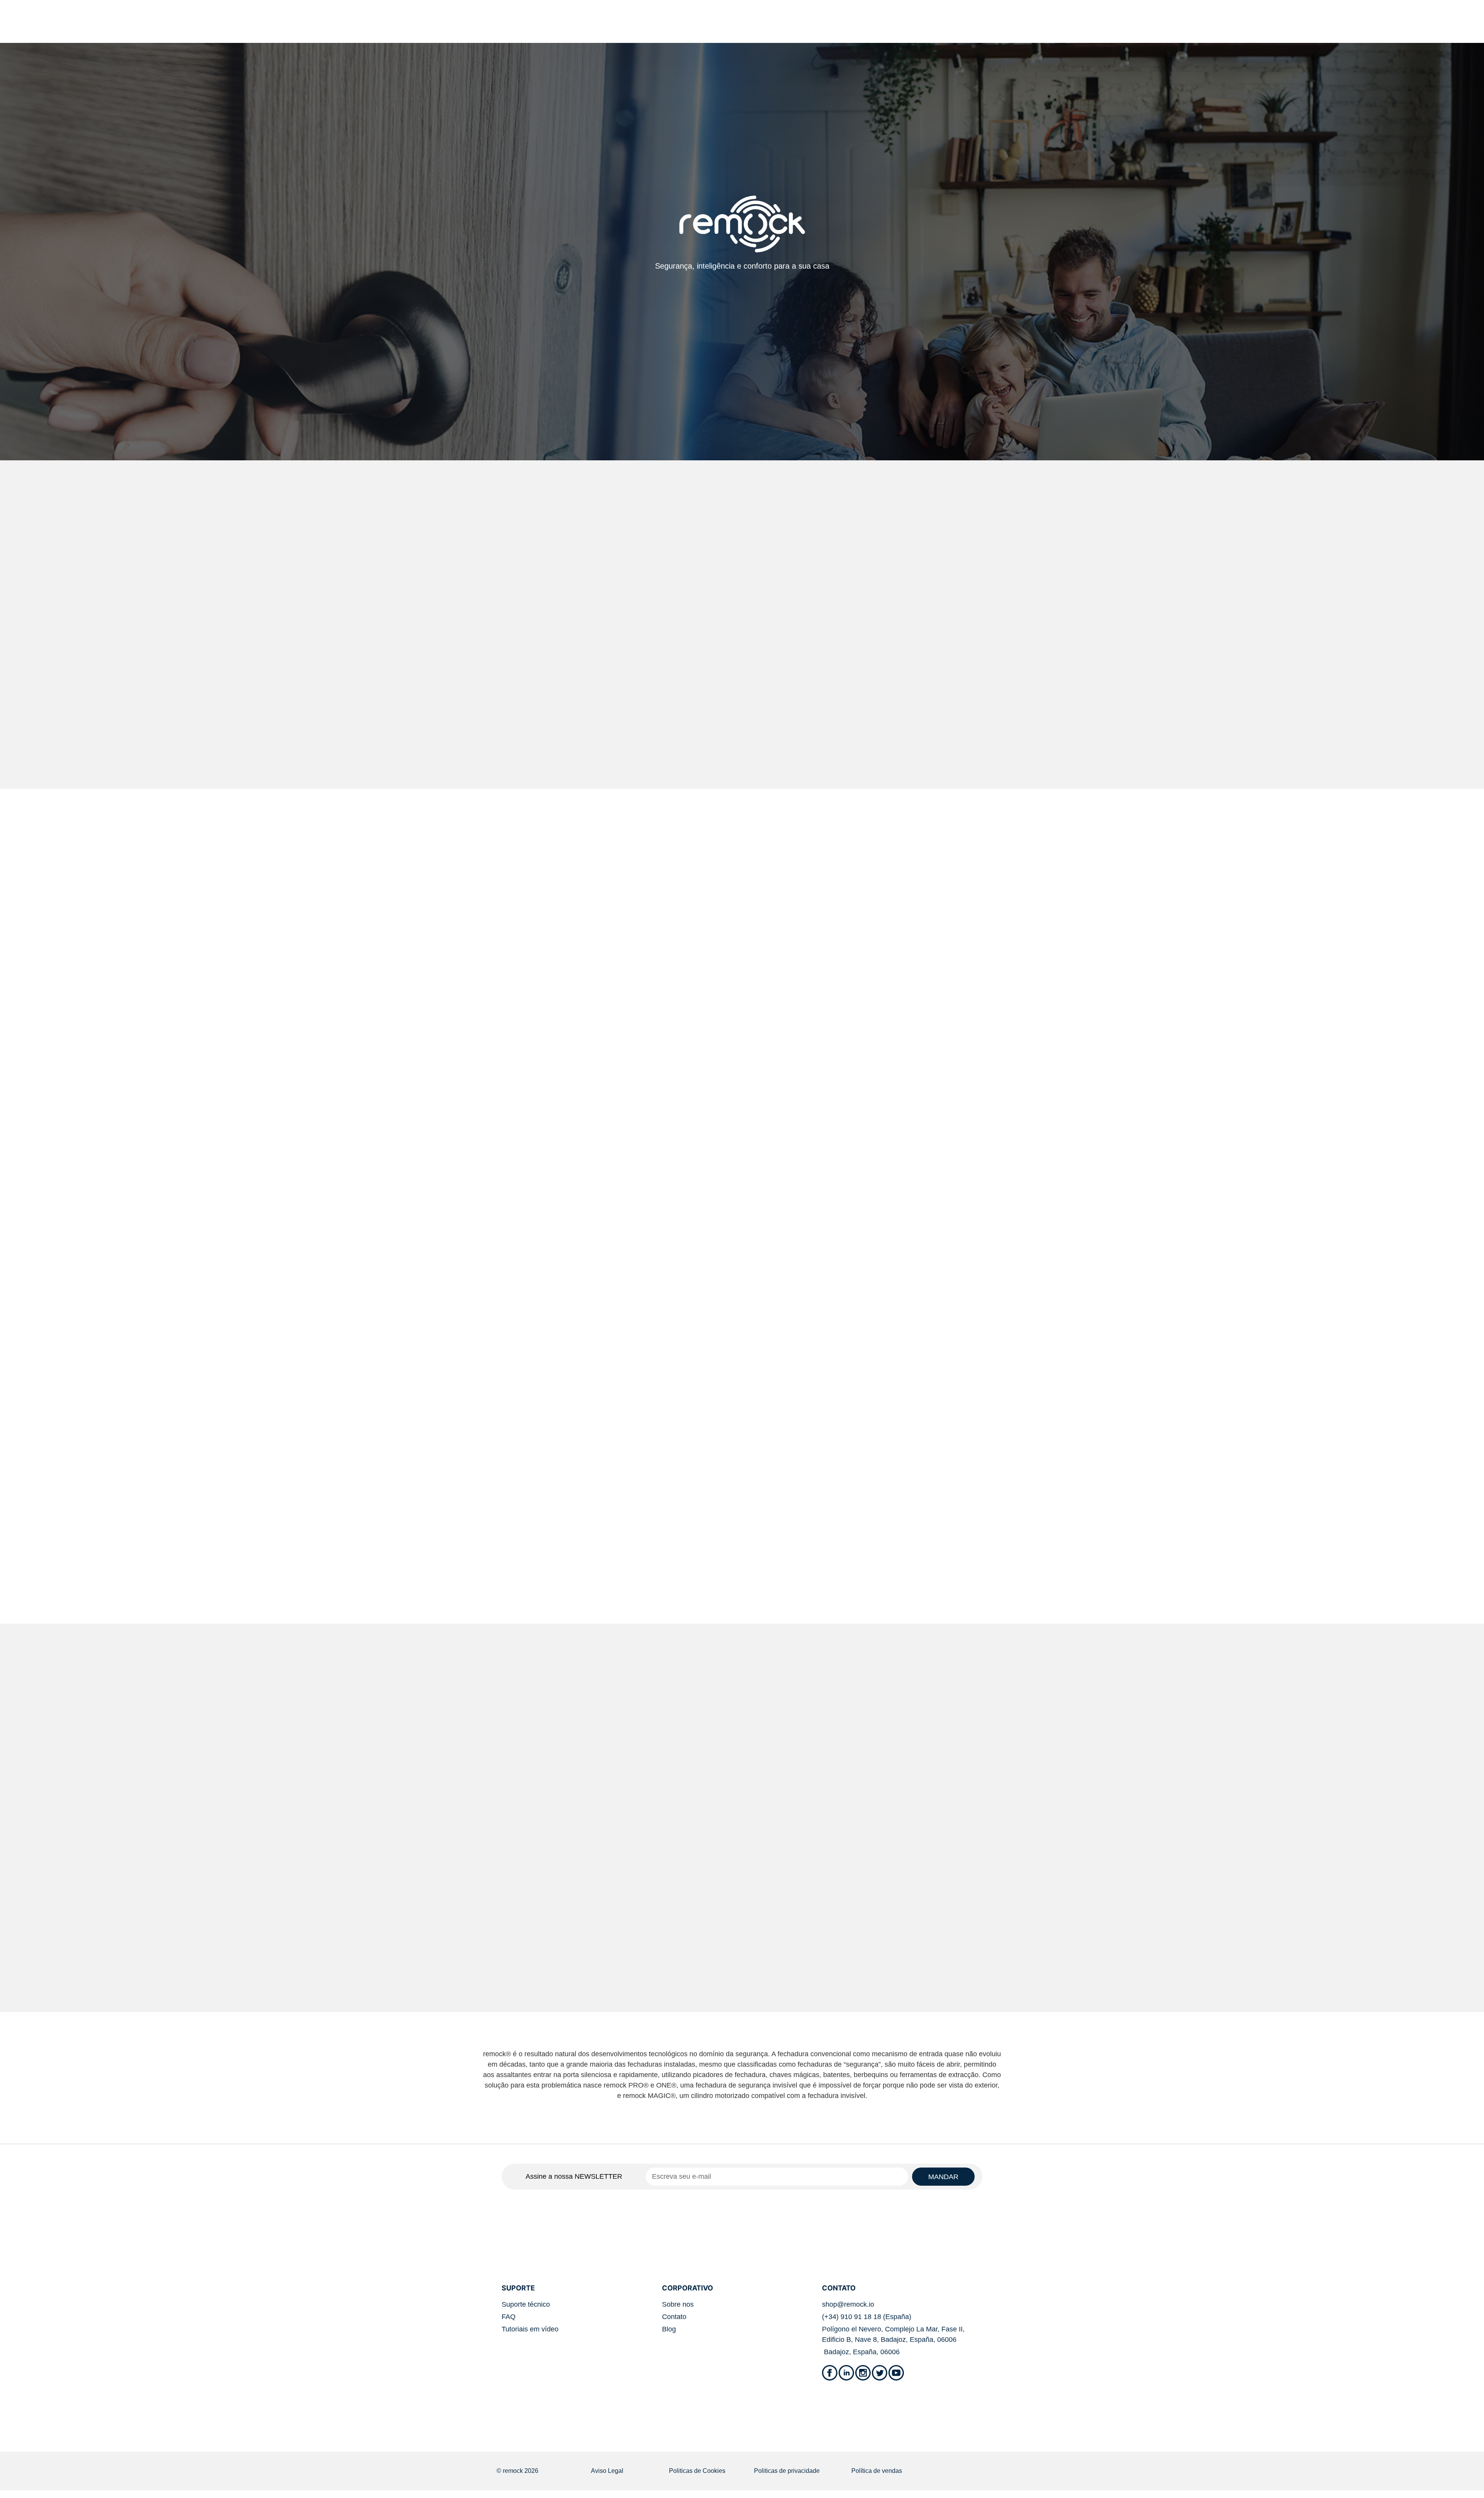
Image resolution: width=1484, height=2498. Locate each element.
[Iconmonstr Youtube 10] (896, 2373)
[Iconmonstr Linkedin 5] (846, 2373)
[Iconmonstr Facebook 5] (830, 2373)
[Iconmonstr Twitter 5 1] (880, 2373)
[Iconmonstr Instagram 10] (863, 2373)
